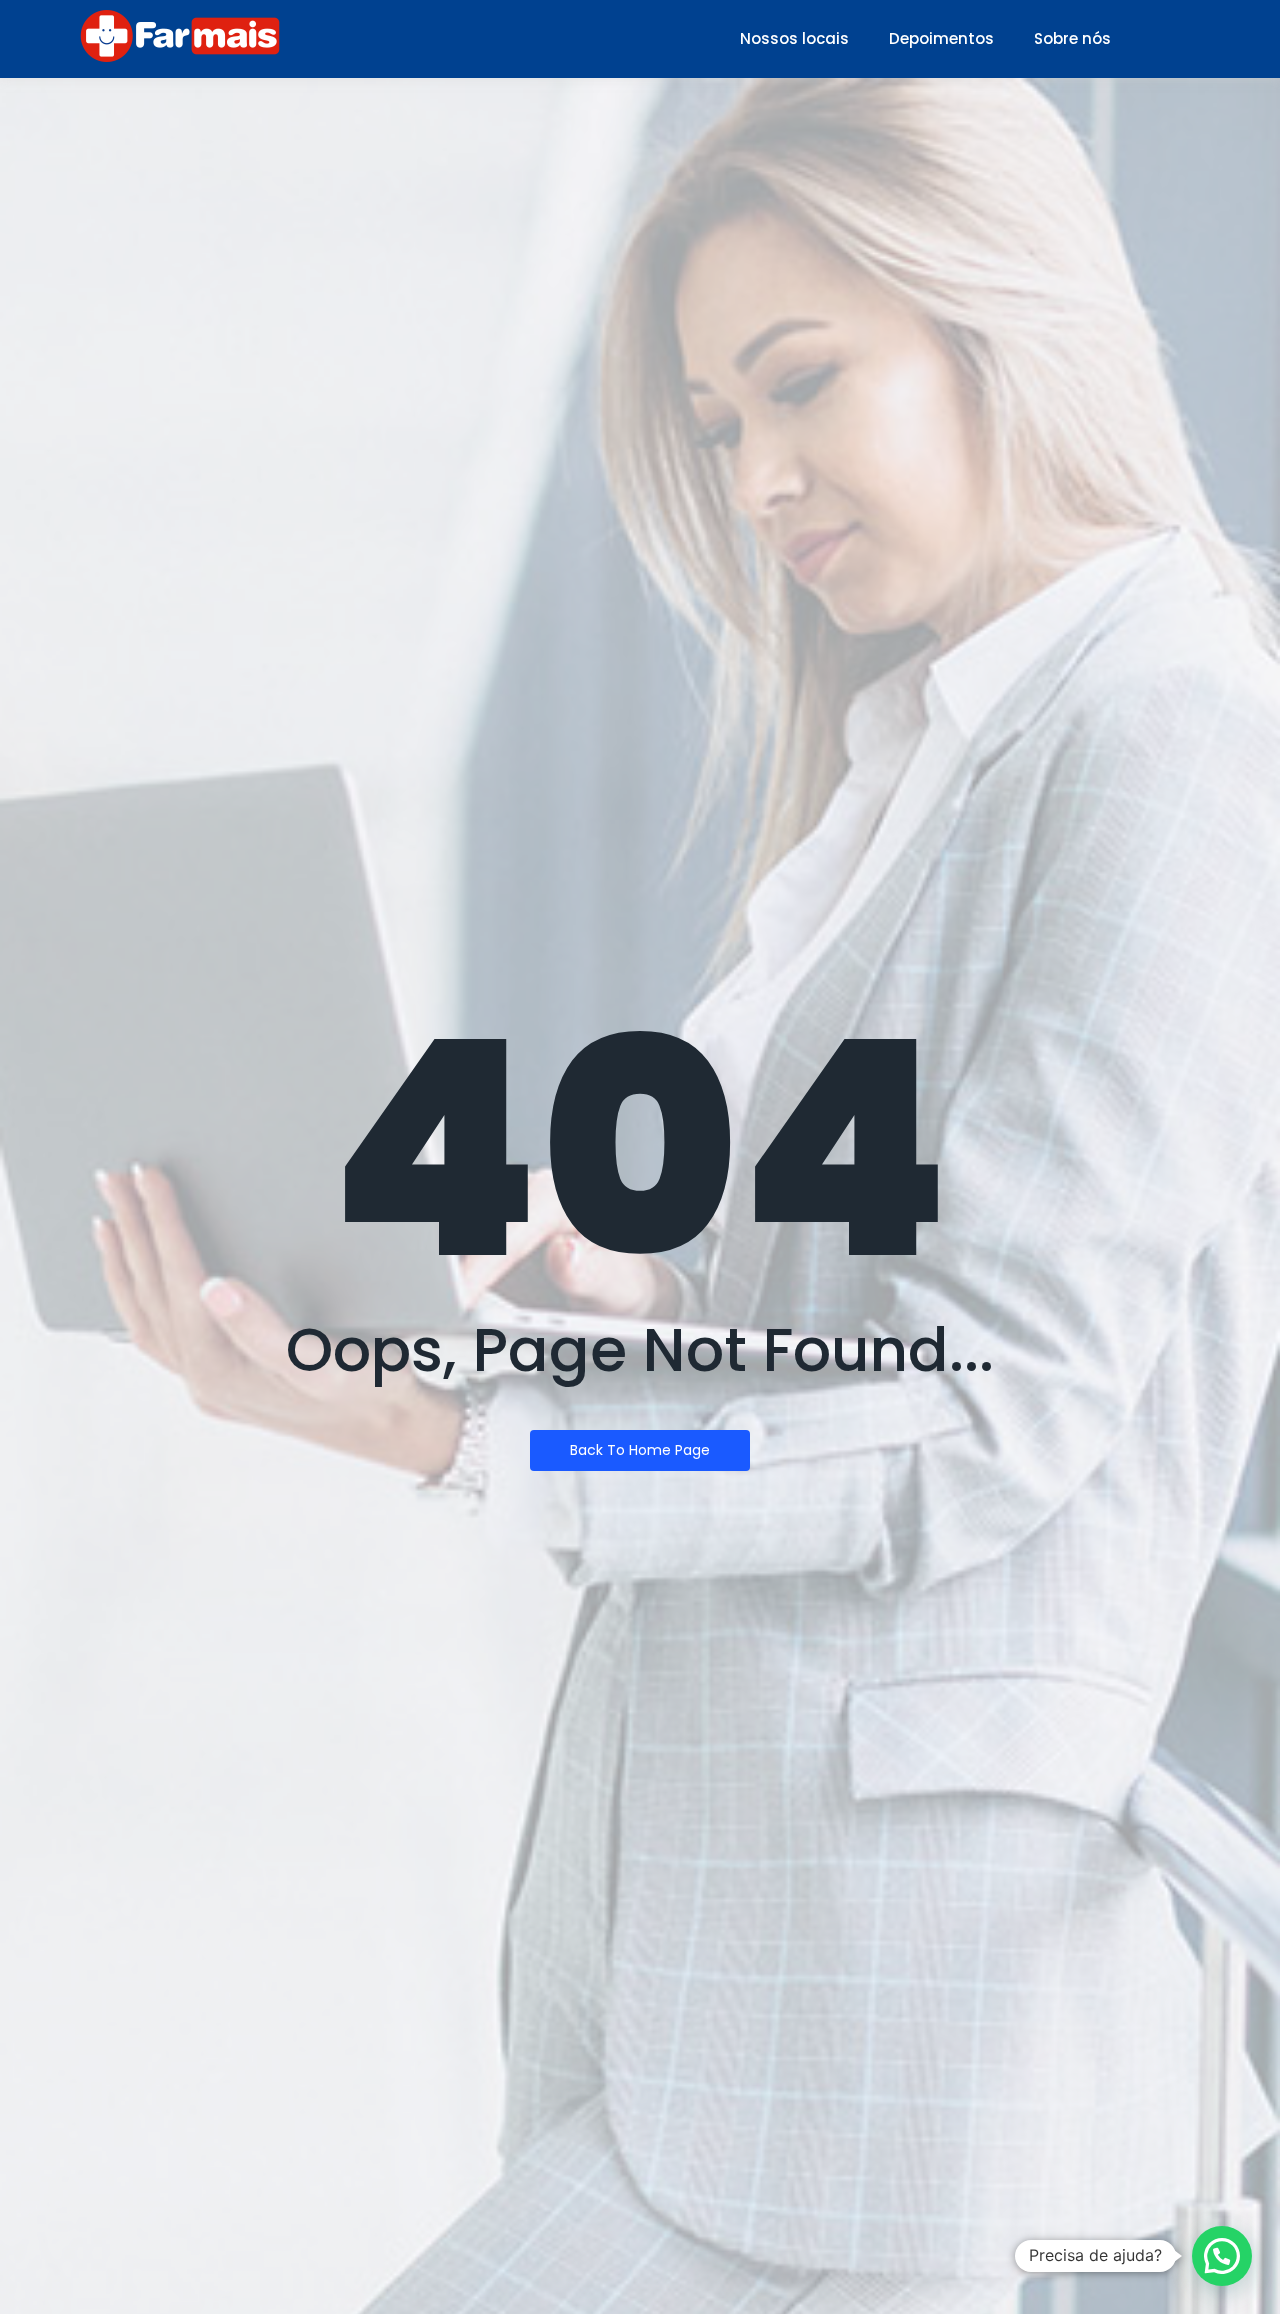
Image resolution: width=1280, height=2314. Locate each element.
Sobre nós (1072, 38)
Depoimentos (941, 38)
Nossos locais (794, 38)
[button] (1222, 2256)
